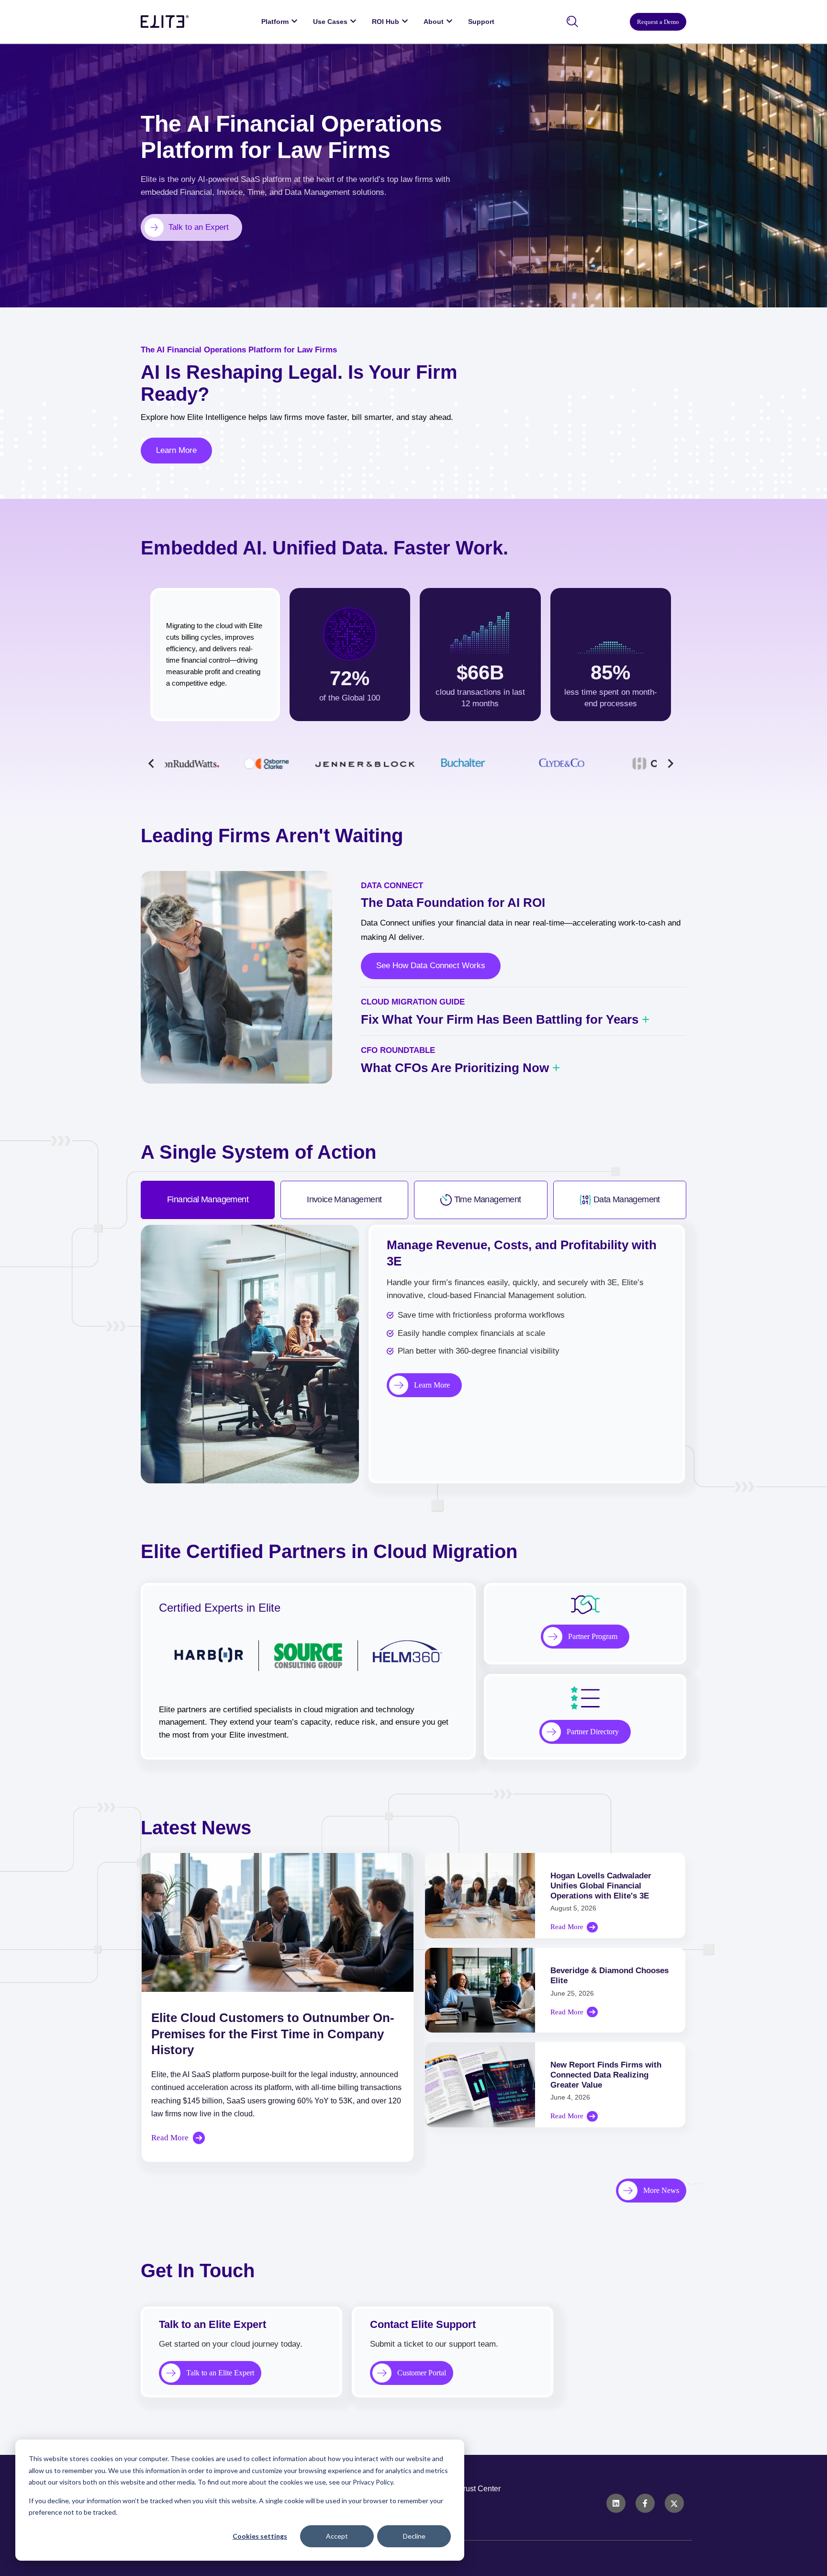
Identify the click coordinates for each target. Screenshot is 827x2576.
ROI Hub (386, 22)
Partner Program (593, 1636)
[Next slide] (670, 763)
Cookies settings (260, 2536)
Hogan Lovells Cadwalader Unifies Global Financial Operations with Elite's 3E (601, 1886)
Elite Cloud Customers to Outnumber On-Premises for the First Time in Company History (273, 2034)
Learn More (176, 450)
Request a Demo (658, 22)
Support (481, 22)
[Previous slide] (151, 763)
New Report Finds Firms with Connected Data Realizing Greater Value (606, 2075)
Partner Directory (593, 1732)
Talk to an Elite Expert (220, 2373)
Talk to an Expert (199, 227)
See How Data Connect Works (431, 966)
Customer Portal (422, 2373)
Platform (275, 22)
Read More (170, 2138)
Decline (414, 2536)
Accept (337, 2536)
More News (661, 2190)
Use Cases (330, 22)
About (434, 22)
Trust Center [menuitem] (480, 2489)
